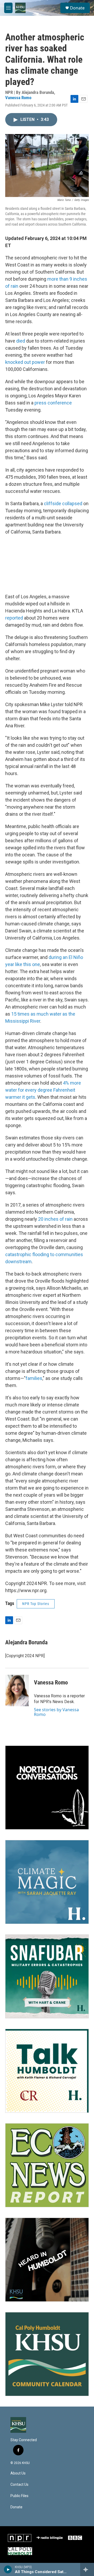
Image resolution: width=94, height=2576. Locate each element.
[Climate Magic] (47, 1882)
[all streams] (87, 2569)
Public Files (19, 2496)
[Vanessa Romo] (17, 1690)
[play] (8, 2569)
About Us (18, 2473)
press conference (53, 403)
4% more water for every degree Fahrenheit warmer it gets (43, 1090)
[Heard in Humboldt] (47, 2260)
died (21, 341)
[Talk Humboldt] (47, 2071)
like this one (27, 964)
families (34, 1378)
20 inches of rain (55, 1219)
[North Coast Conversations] (47, 1788)
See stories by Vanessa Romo (56, 1712)
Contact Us (19, 2485)
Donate (77, 8)
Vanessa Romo (18, 98)
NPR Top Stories (36, 1604)
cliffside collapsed (63, 503)
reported (14, 618)
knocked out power (25, 362)
